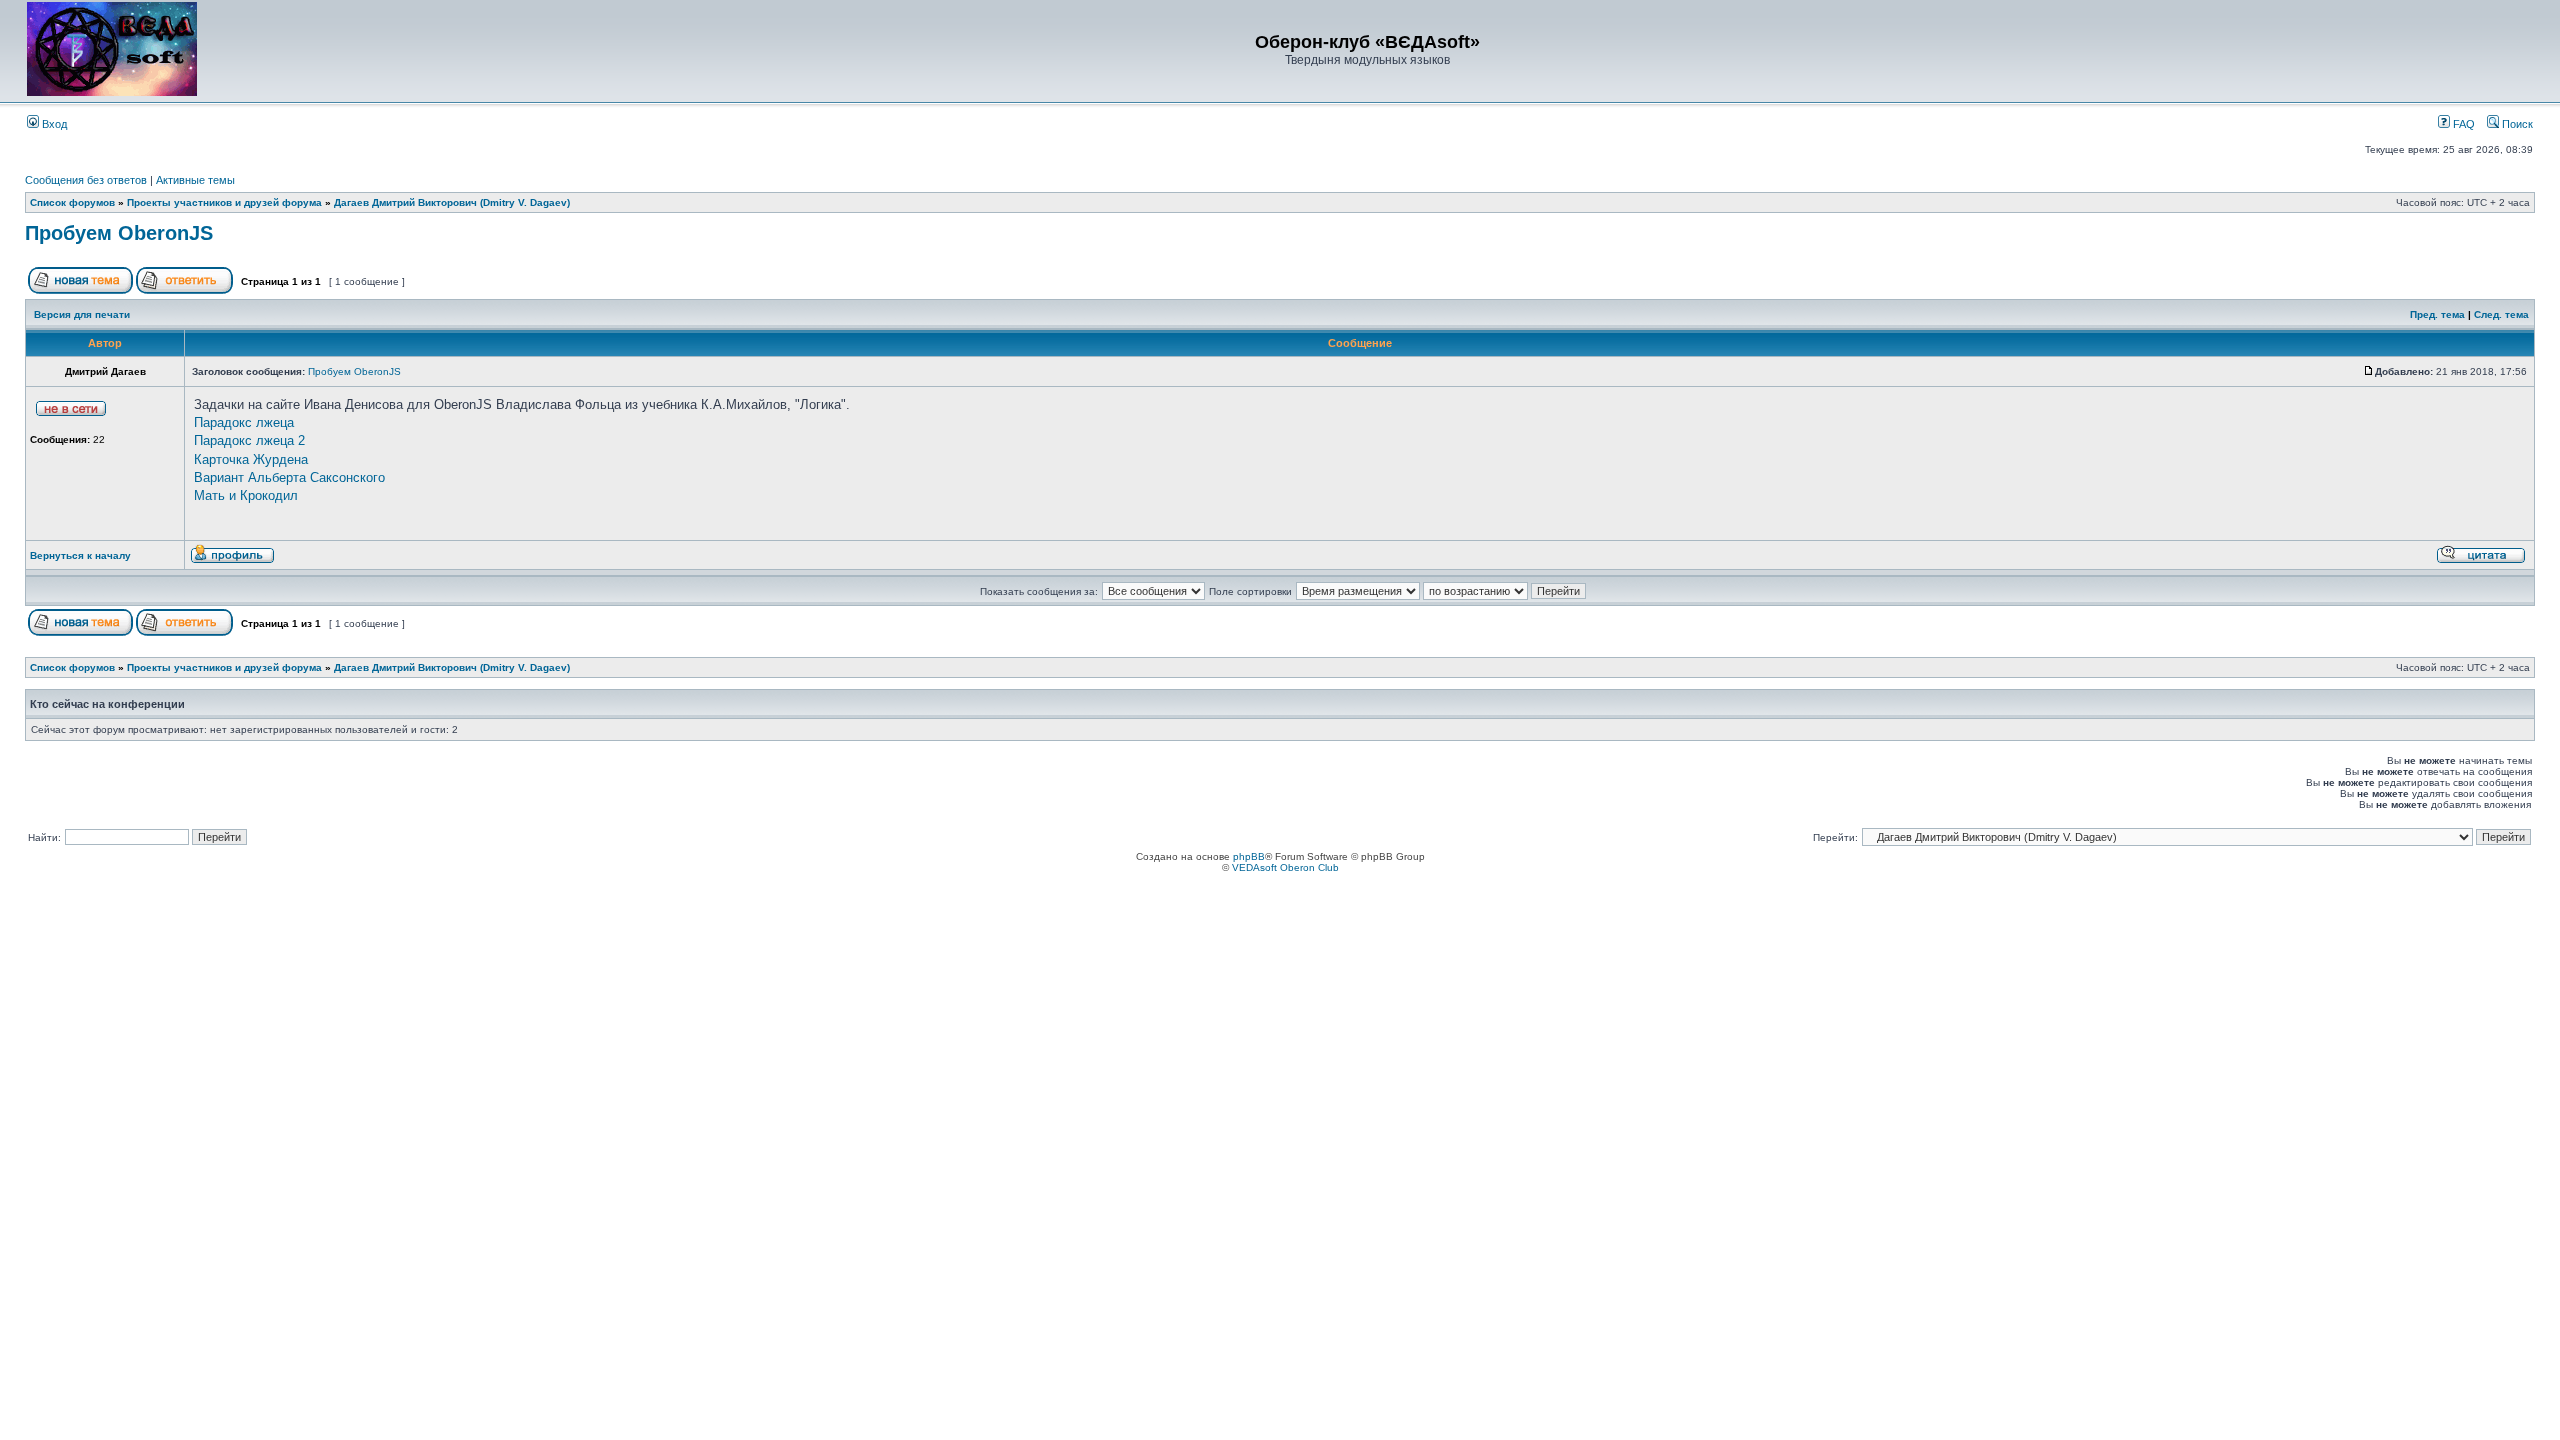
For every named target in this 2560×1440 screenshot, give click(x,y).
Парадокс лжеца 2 (249, 440)
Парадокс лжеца (244, 422)
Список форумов (72, 202)
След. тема (2501, 314)
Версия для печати (82, 314)
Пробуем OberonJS (119, 233)
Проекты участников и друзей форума (224, 202)
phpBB (1249, 856)
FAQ (2462, 124)
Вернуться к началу (80, 555)
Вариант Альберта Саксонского (289, 477)
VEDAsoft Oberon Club (1285, 867)
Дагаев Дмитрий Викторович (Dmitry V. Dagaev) (452, 202)
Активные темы (195, 180)
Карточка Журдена (251, 459)
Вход (53, 124)
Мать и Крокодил (246, 495)
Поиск (2516, 124)
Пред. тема (2437, 314)
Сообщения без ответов (86, 180)
